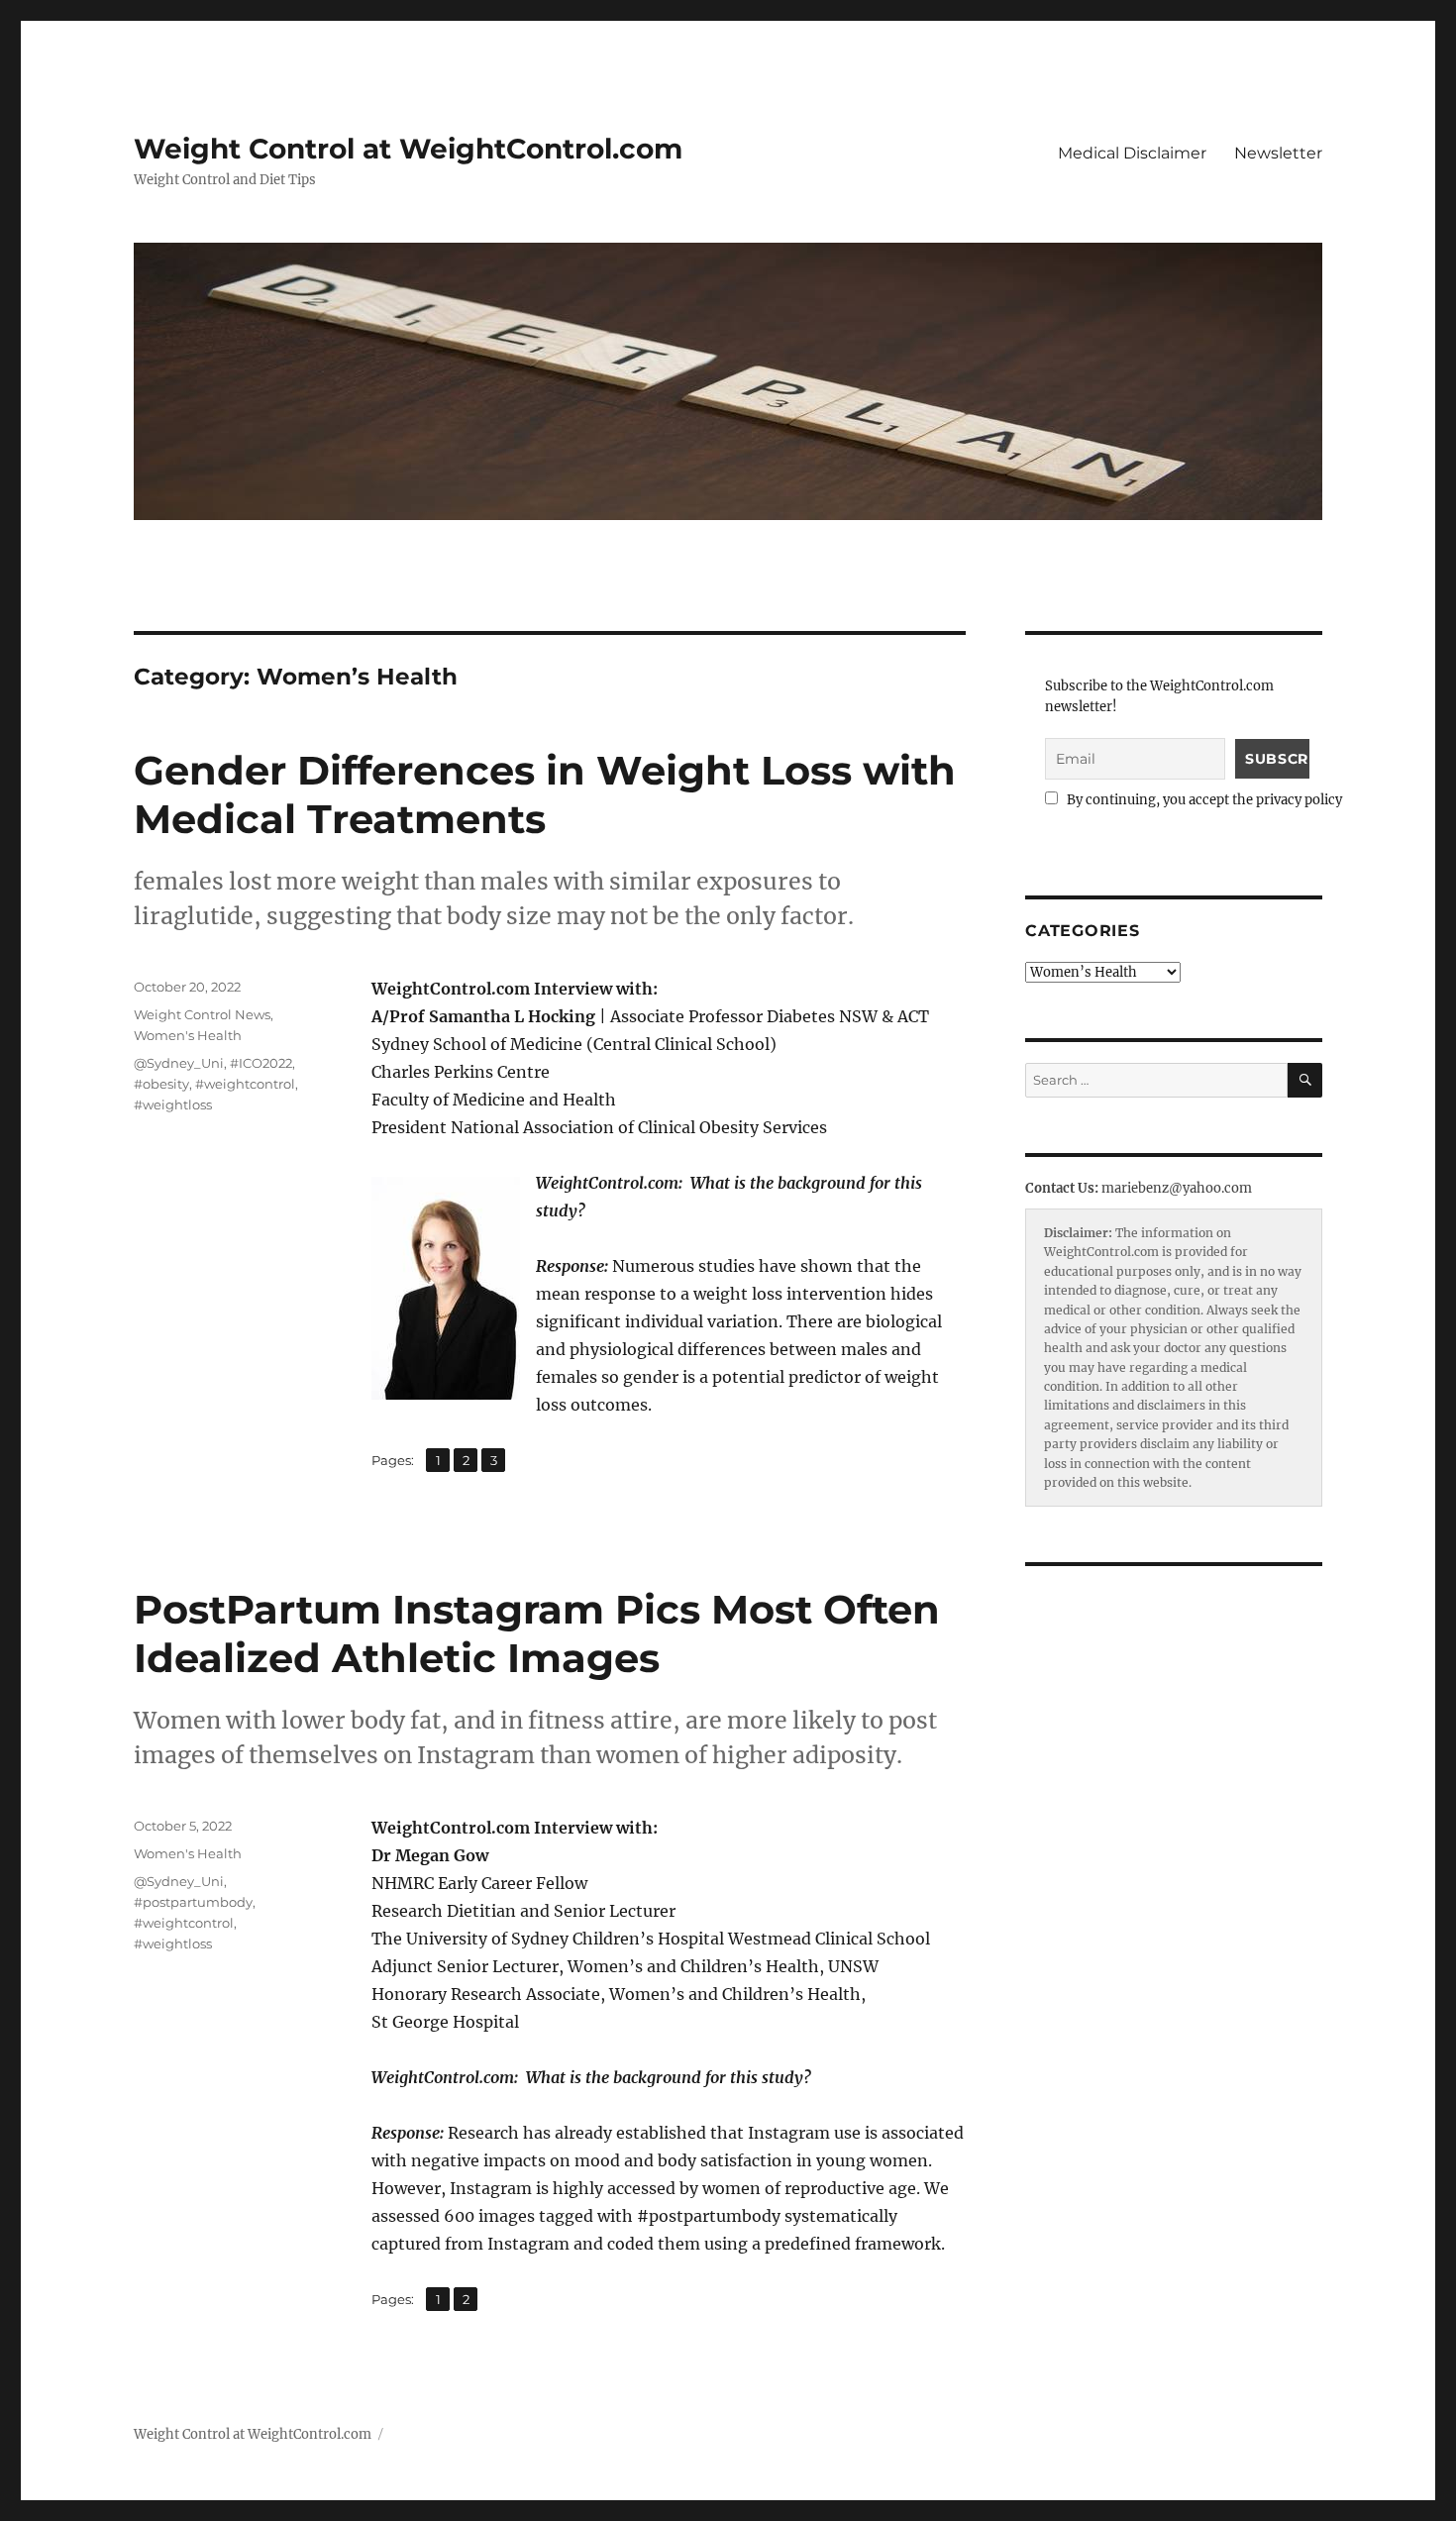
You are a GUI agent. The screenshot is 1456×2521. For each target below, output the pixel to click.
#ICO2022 (261, 1063)
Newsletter (1278, 153)
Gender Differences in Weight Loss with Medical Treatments (545, 794)
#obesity (161, 1084)
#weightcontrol (245, 1084)
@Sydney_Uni (179, 1063)
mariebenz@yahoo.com (1177, 1188)
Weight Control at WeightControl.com (408, 149)
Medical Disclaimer (1132, 153)
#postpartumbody (193, 1902)
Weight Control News (202, 1014)
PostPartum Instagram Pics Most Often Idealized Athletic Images (537, 1633)
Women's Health (188, 1035)
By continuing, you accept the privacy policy (1203, 800)
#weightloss (173, 1104)
